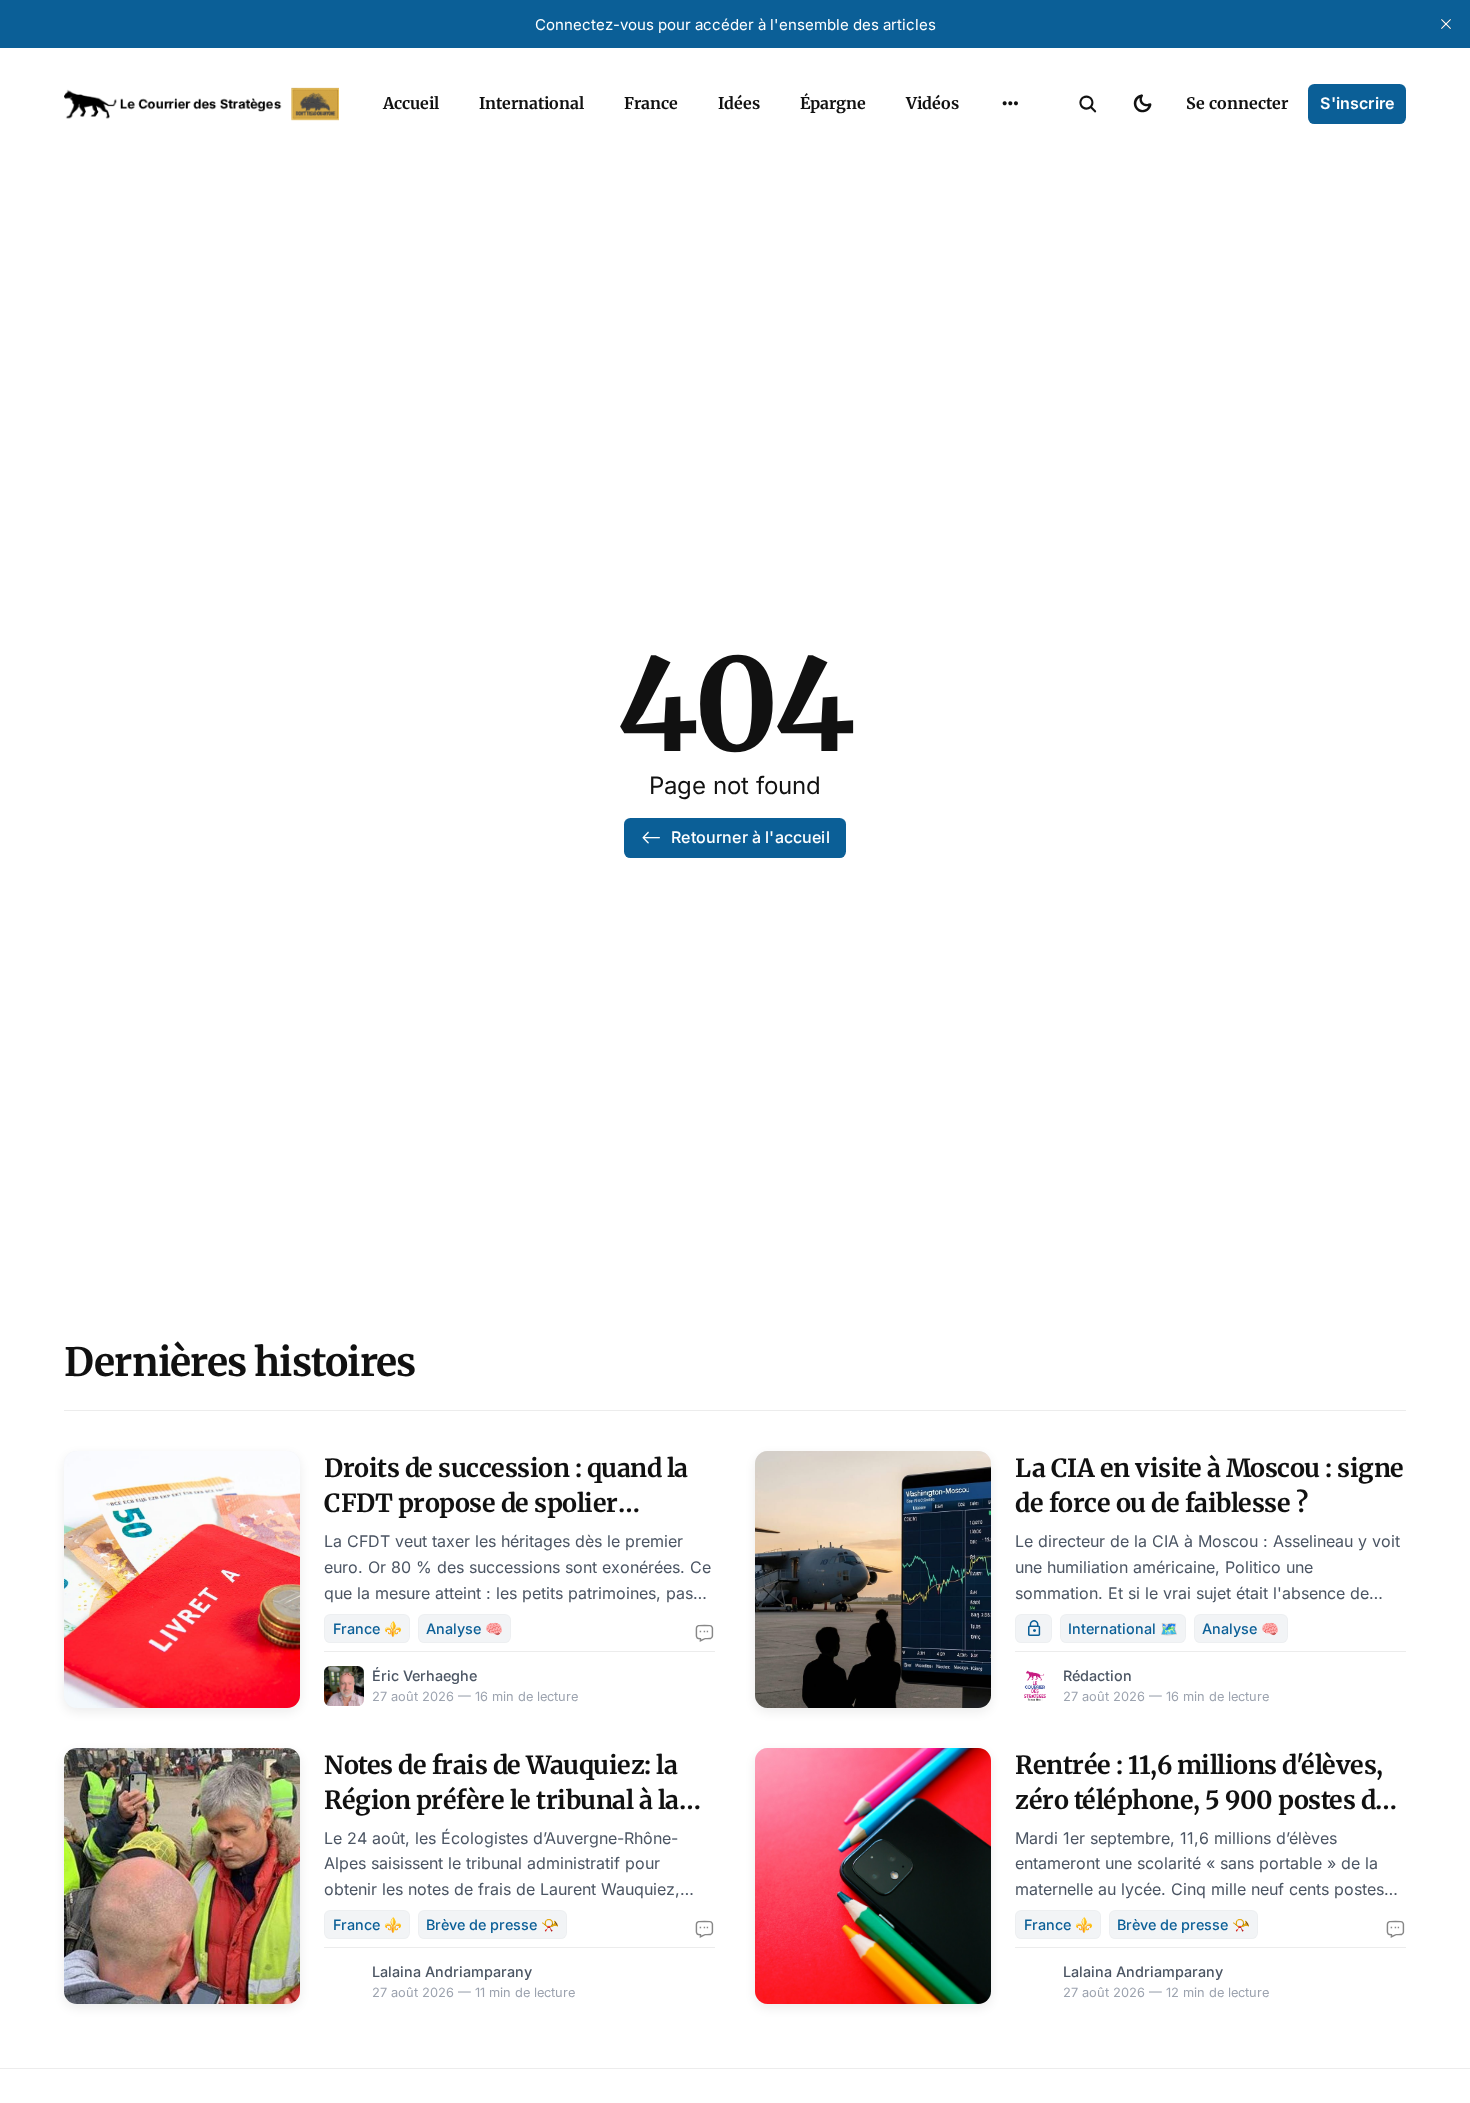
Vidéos (932, 103)
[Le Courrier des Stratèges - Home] (201, 104)
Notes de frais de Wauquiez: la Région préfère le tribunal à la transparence (501, 1800)
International (531, 103)
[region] (1010, 104)
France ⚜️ (367, 1628)
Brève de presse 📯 (492, 1924)
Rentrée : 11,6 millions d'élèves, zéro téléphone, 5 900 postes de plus (1202, 1800)
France (651, 103)
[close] (1446, 24)
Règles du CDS (1010, 150)
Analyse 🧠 (464, 1628)
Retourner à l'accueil (750, 837)
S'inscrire (1357, 103)
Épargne (833, 103)
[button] (1088, 104)
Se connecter (1237, 103)
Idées (739, 103)
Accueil (411, 103)
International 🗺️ (1123, 1628)
